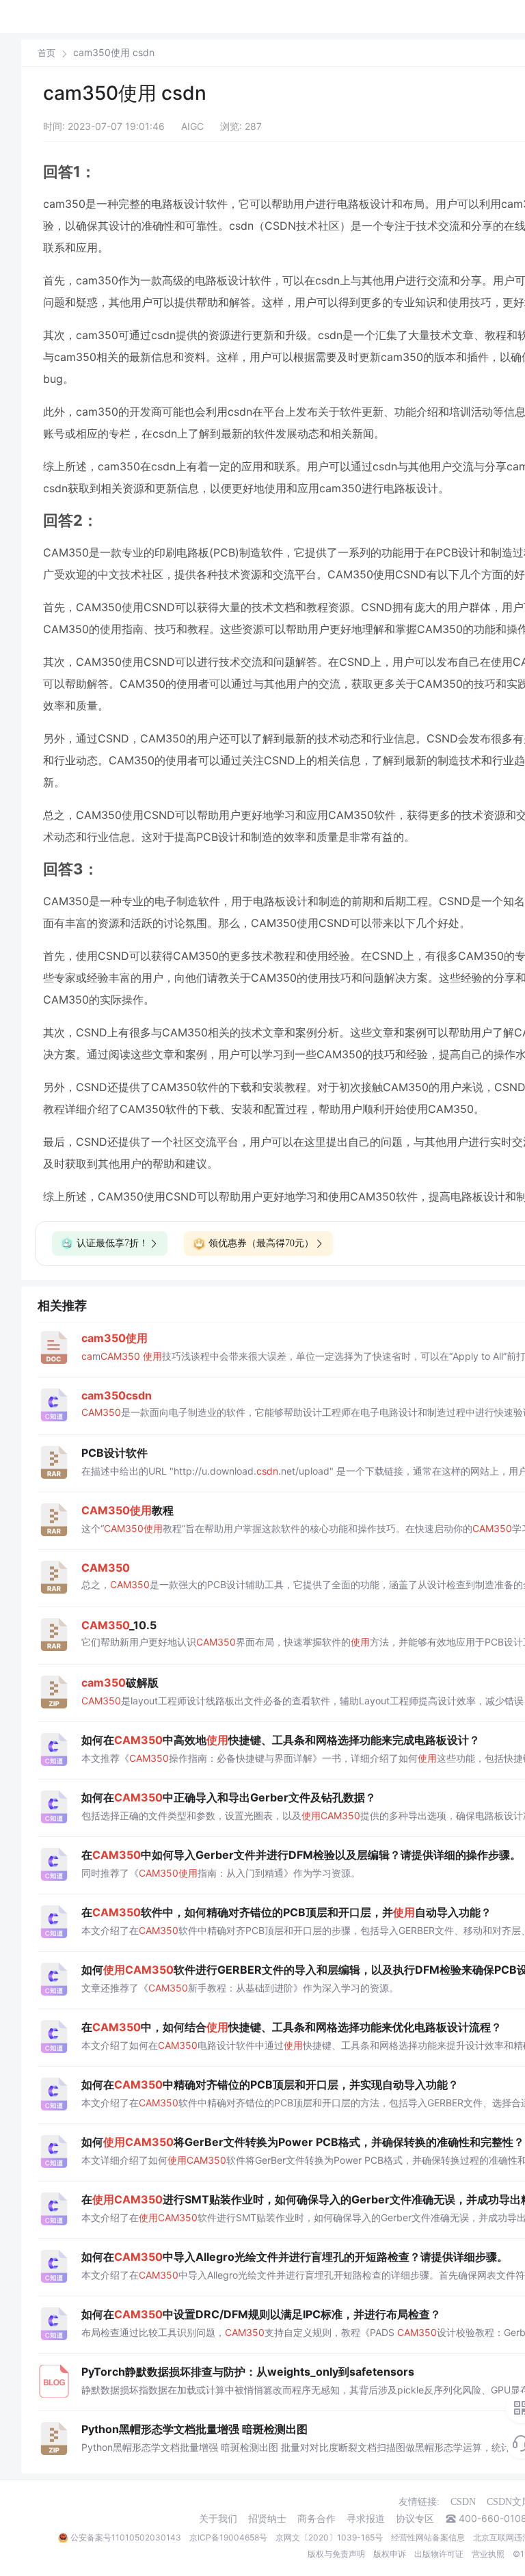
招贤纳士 (267, 2519)
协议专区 (415, 2519)
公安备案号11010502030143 (126, 2537)
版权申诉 (390, 2554)
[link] (46, 53)
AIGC (192, 126)
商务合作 (317, 2519)
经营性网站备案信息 (428, 2537)
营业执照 (488, 2554)
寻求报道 (366, 2519)
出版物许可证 (439, 2554)
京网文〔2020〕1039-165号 (329, 2537)
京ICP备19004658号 (228, 2537)
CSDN (463, 2502)
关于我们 (218, 2519)
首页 (46, 53)
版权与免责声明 (336, 2554)
